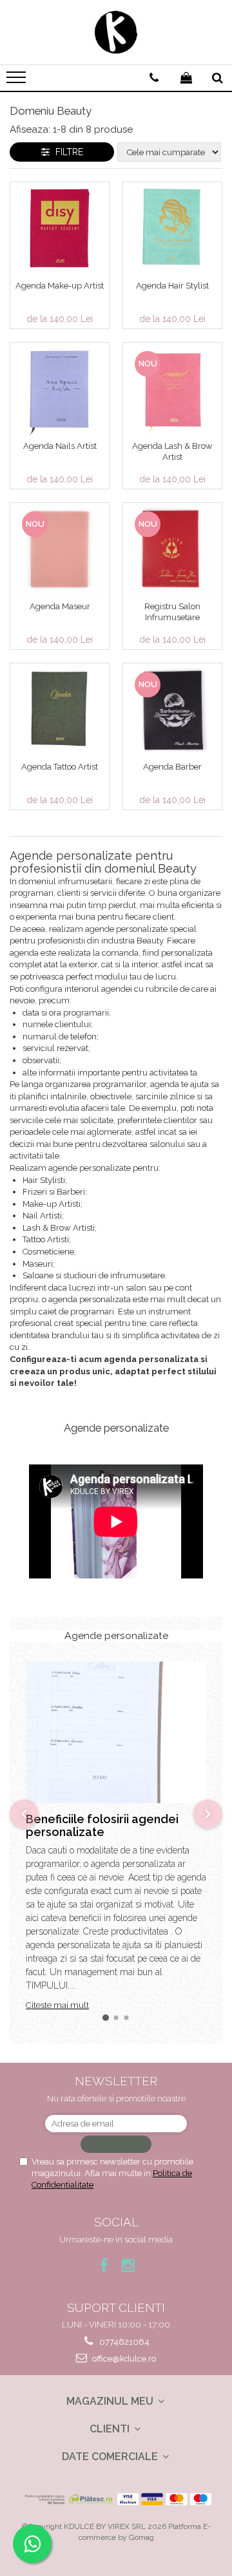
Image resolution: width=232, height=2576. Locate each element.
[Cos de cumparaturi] (186, 78)
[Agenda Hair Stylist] (172, 228)
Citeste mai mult (57, 2005)
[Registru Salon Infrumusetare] (172, 549)
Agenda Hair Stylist (172, 286)
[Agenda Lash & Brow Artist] (172, 389)
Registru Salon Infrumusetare (172, 612)
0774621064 (123, 2342)
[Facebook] (104, 2265)
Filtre (67, 152)
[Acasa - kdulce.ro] (116, 32)
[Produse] (18, 81)
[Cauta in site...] (217, 78)
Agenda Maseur (60, 606)
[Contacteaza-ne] (154, 78)
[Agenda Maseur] (60, 549)
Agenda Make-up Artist (60, 286)
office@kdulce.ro (123, 2359)
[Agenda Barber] (172, 709)
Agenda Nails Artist (60, 446)
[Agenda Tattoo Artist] (60, 709)
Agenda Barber (172, 767)
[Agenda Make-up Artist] (60, 228)
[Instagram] (129, 2265)
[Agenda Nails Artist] (60, 389)
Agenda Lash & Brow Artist (172, 451)
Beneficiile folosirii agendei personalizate (102, 1825)
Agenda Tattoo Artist (60, 767)
